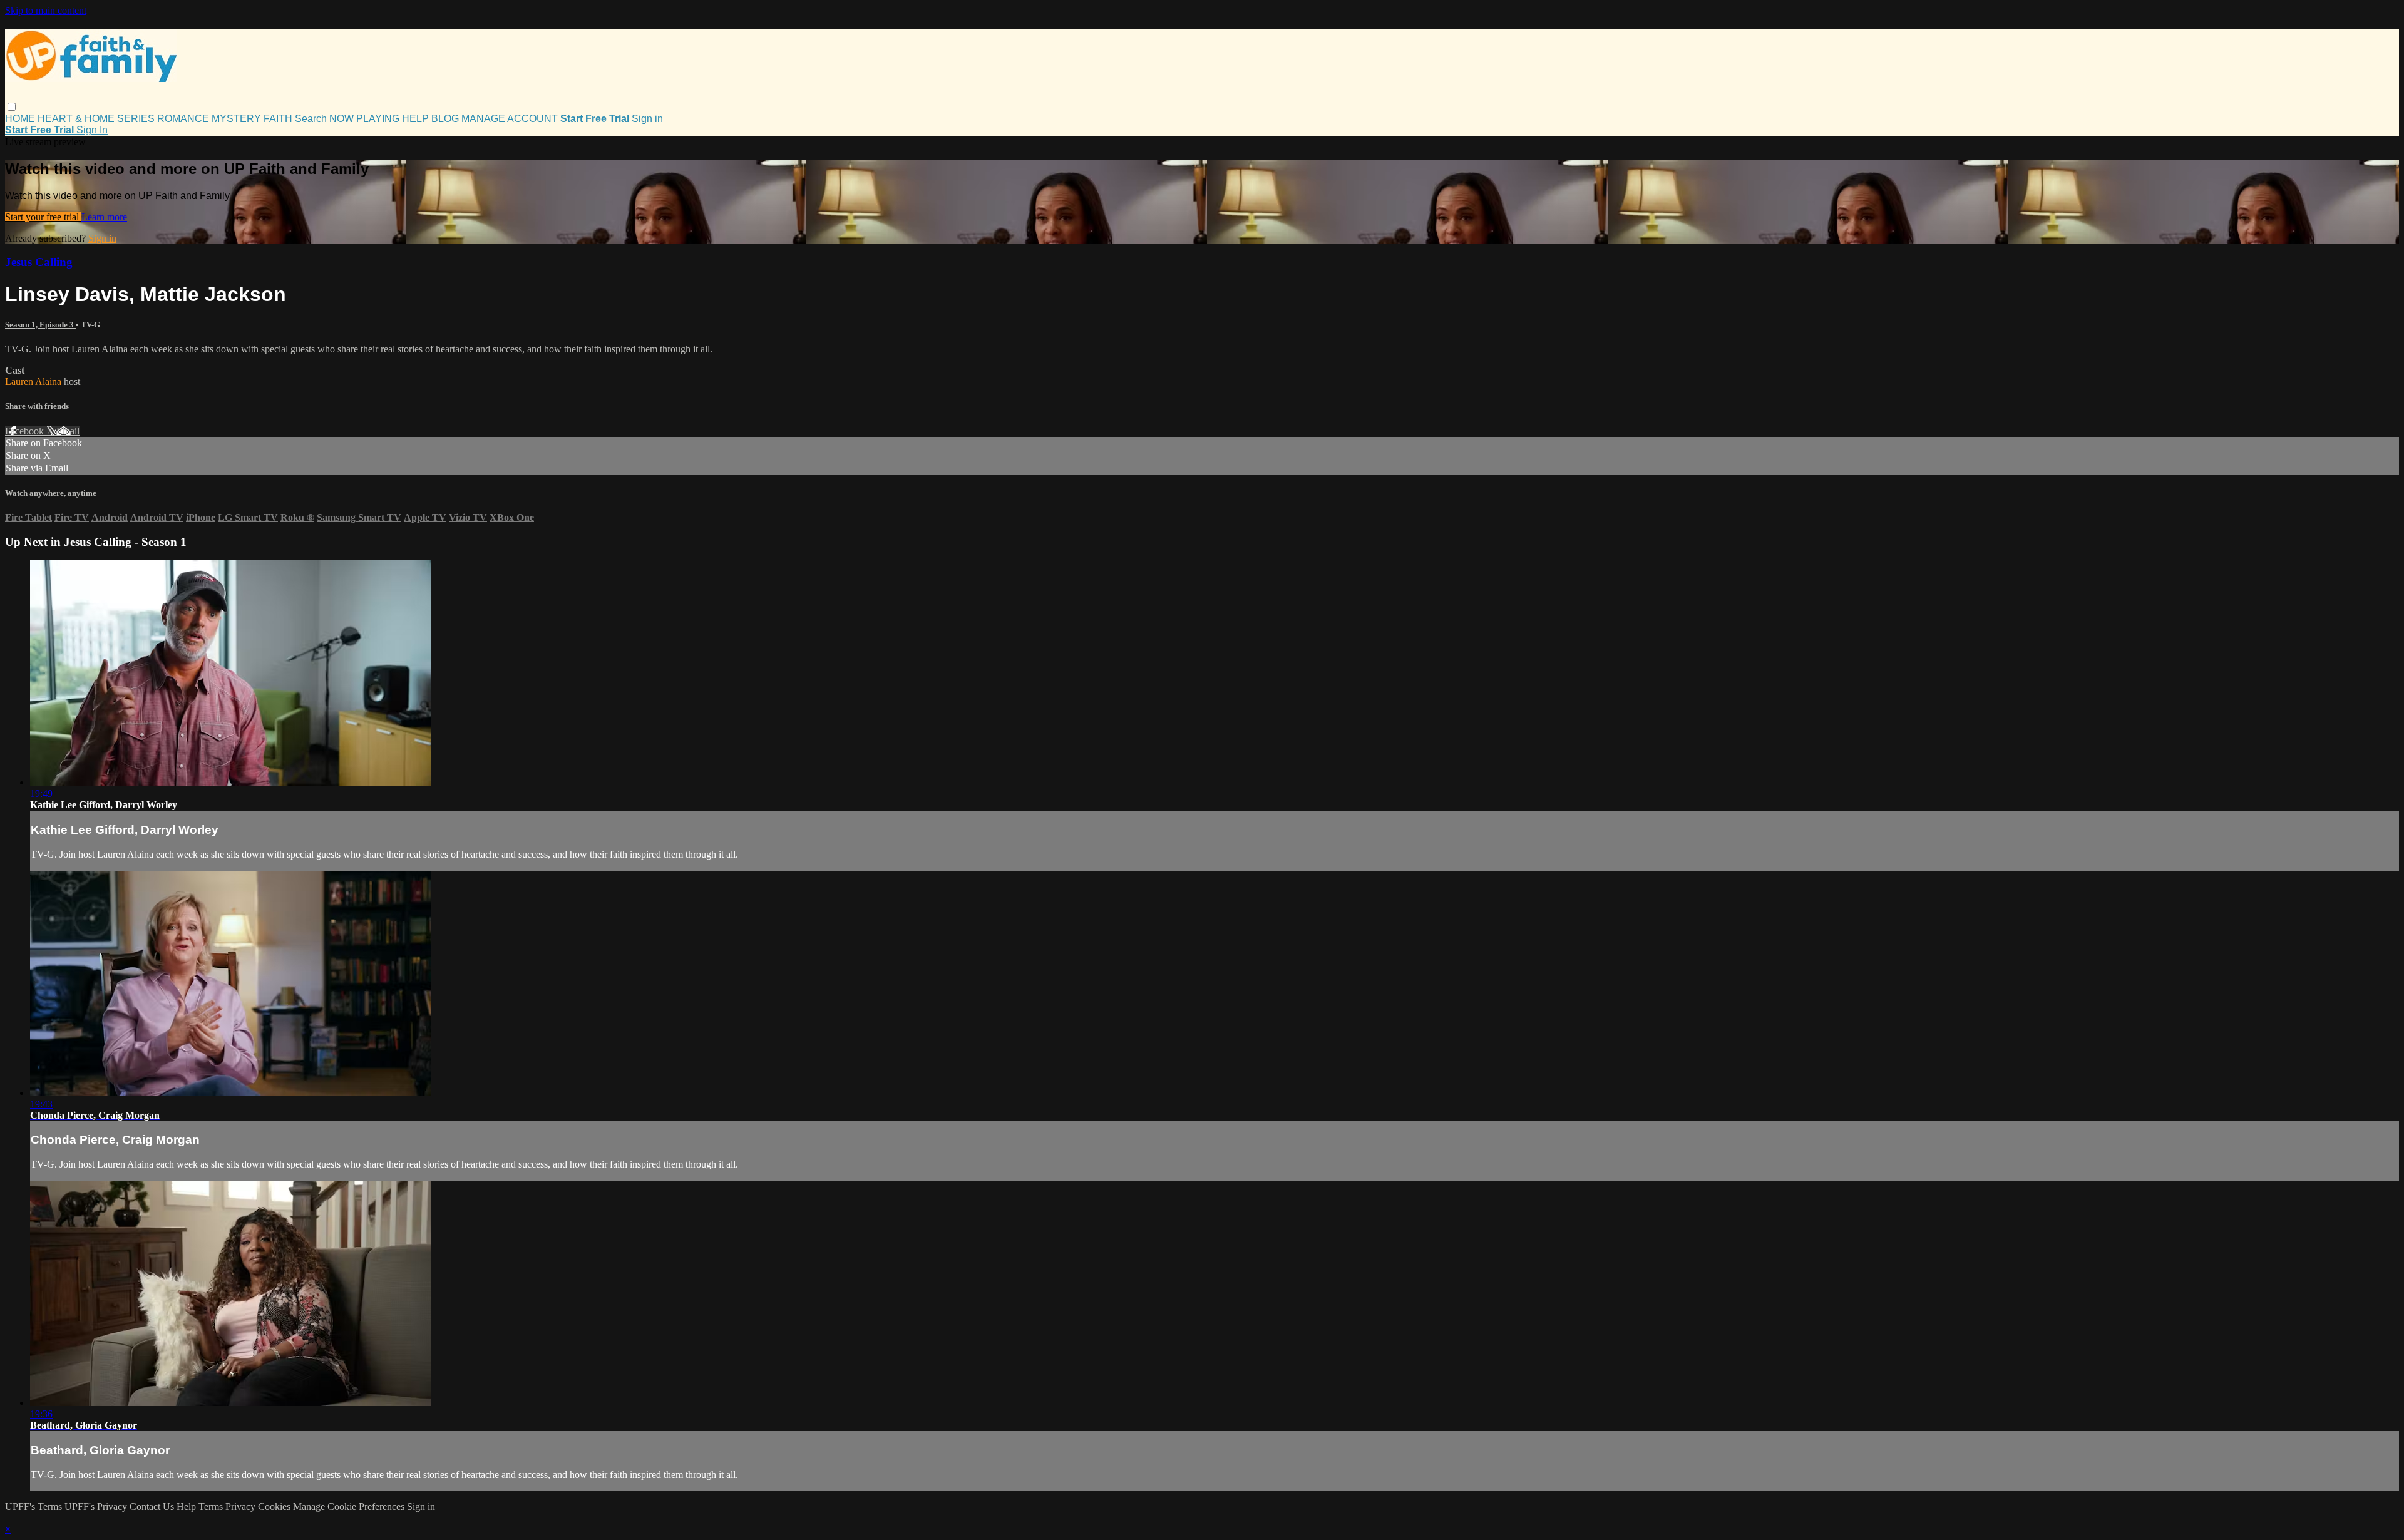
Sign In (92, 130)
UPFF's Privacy (96, 1507)
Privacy (242, 1507)
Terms (212, 1507)
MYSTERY (238, 119)
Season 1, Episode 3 (40, 325)
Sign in (647, 119)
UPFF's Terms (33, 1507)
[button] (12, 107)
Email (68, 431)
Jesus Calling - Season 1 (125, 542)
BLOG (445, 119)
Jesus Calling (39, 262)
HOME (21, 119)
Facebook (26, 431)
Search (312, 119)
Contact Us (152, 1507)
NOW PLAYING (364, 119)
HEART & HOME (77, 119)
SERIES (137, 119)
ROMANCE (184, 119)
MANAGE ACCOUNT (510, 119)
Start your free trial (43, 217)
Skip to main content (46, 10)
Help (187, 1507)
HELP (415, 119)
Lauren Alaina (34, 382)
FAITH (279, 119)
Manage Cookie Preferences (350, 1507)
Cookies (275, 1507)
